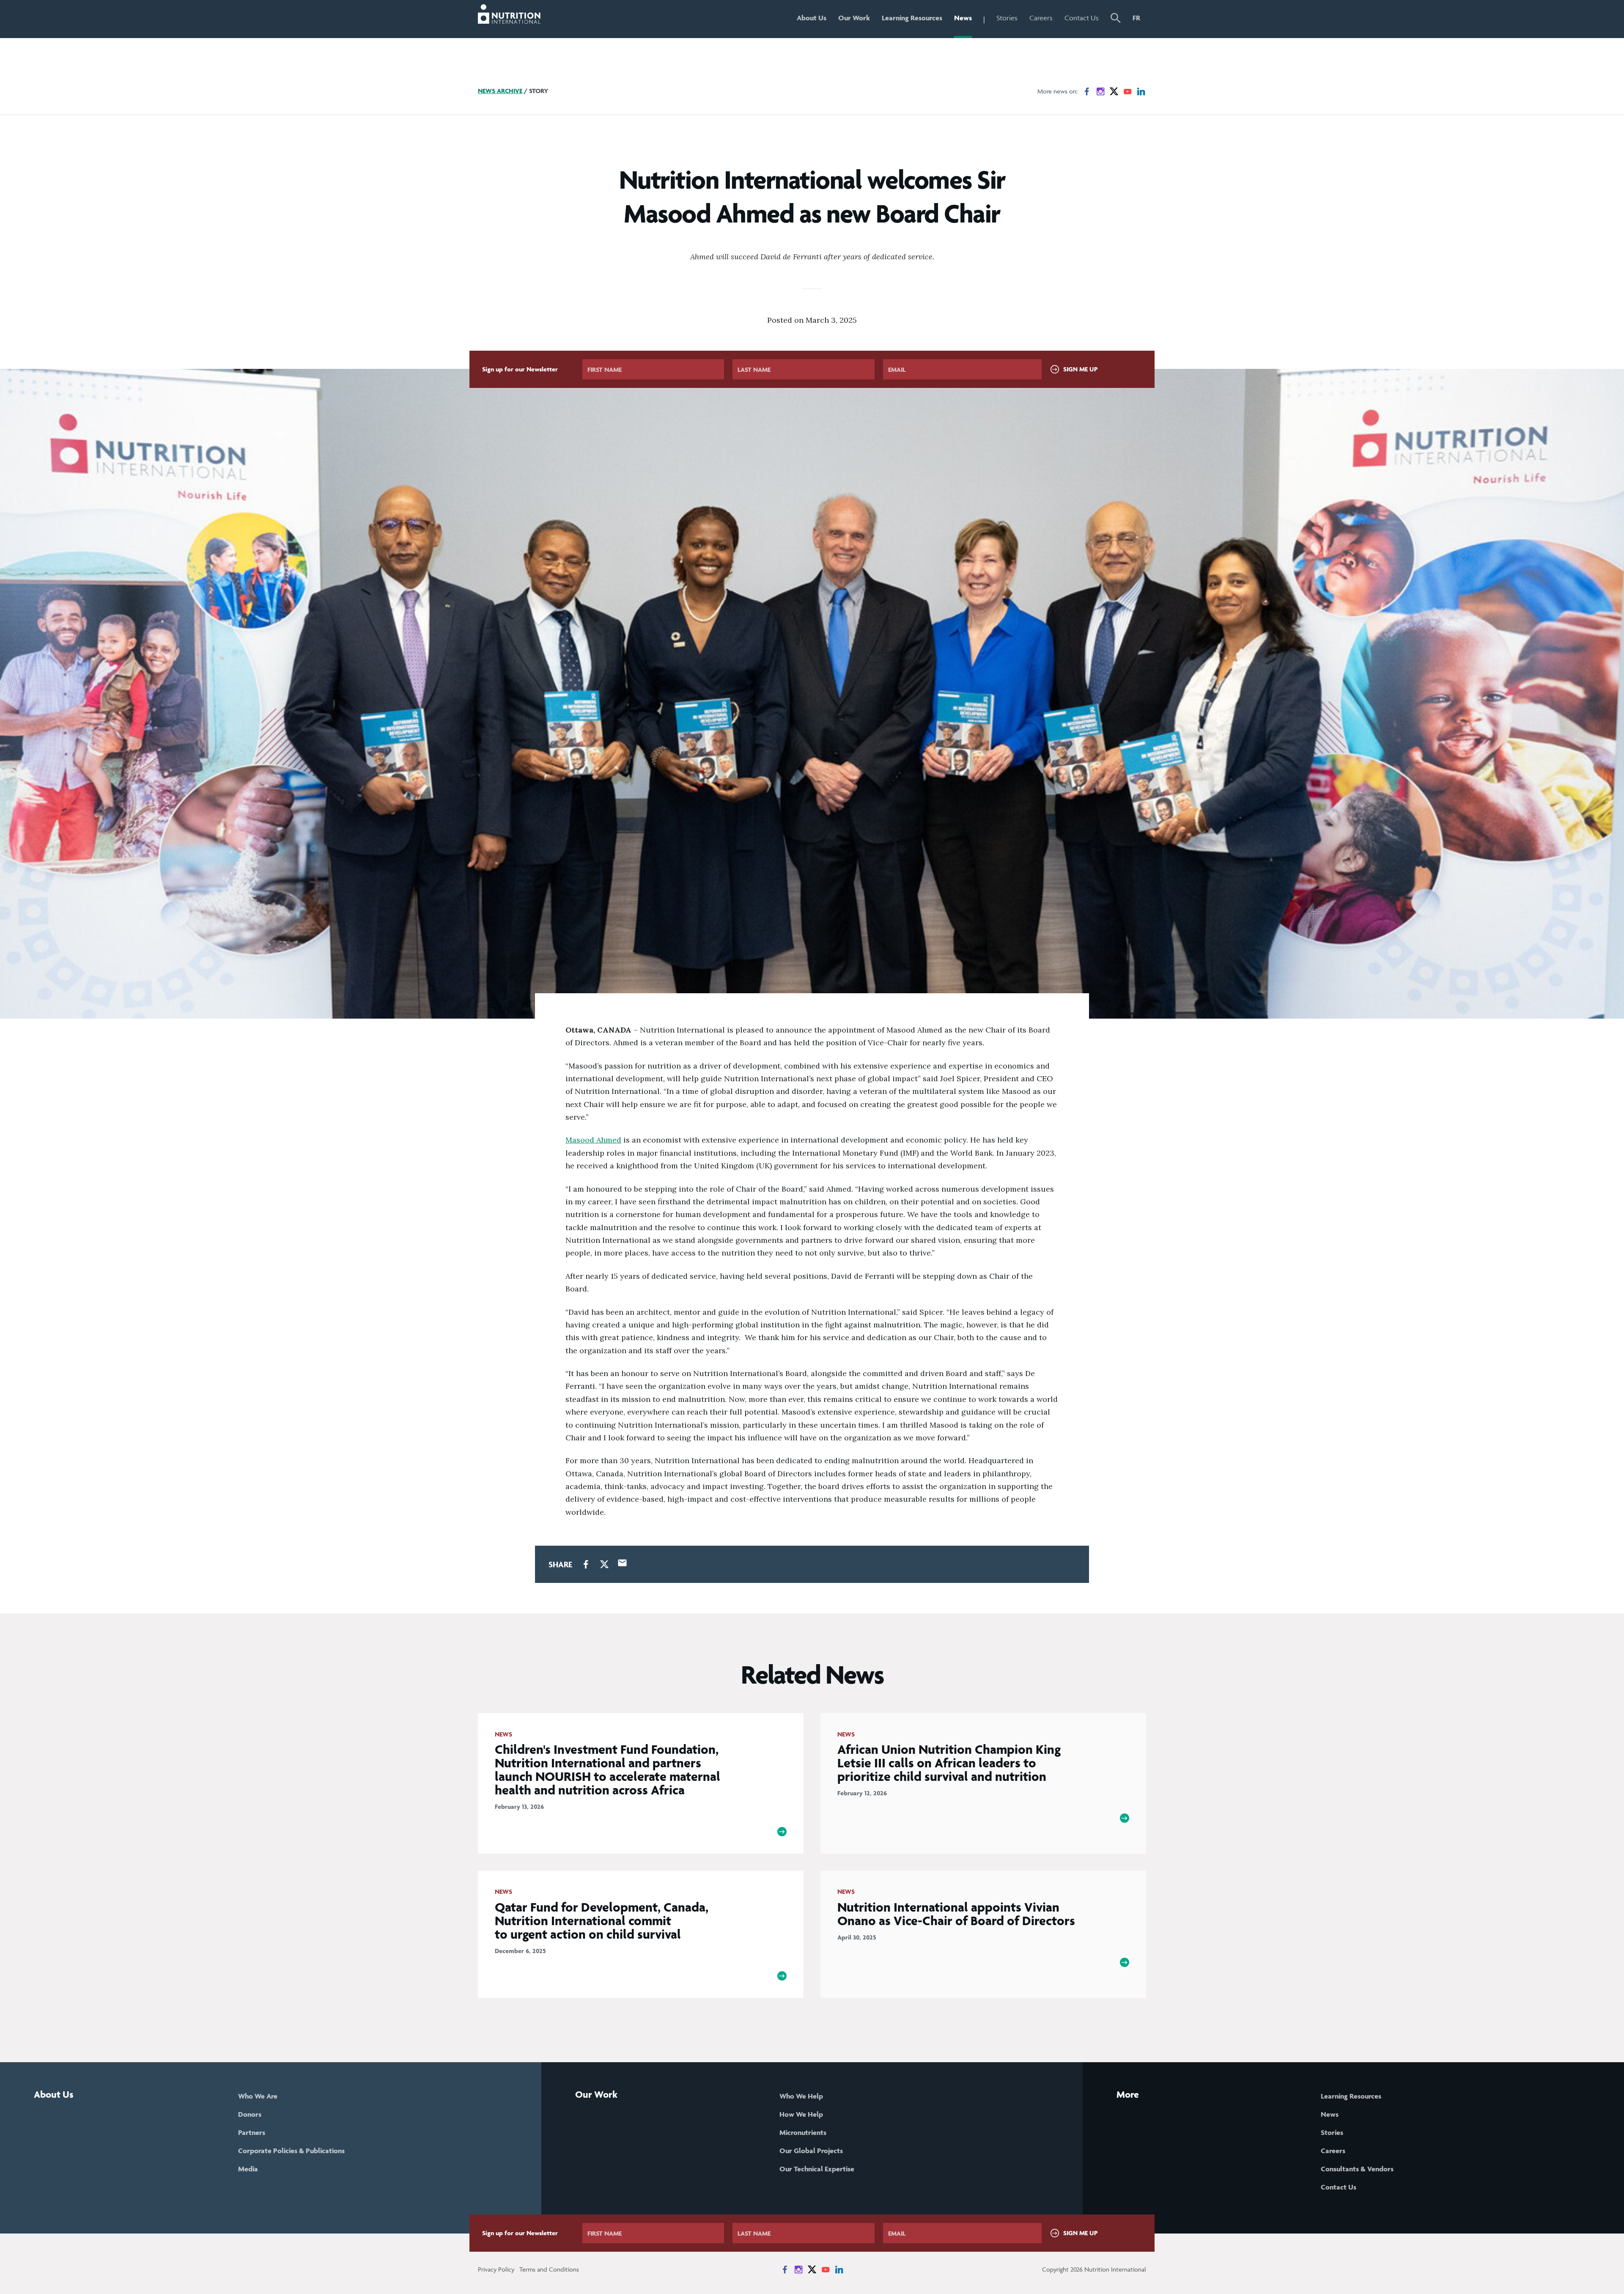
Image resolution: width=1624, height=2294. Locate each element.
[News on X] (1114, 91)
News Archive (500, 91)
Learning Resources (912, 18)
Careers (1041, 18)
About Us (812, 18)
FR (1136, 18)
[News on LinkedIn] (1141, 91)
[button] (1116, 19)
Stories (1007, 18)
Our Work (854, 18)
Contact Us (1082, 18)
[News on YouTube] (1127, 91)
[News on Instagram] (1100, 91)
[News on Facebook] (1087, 91)
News (963, 18)
